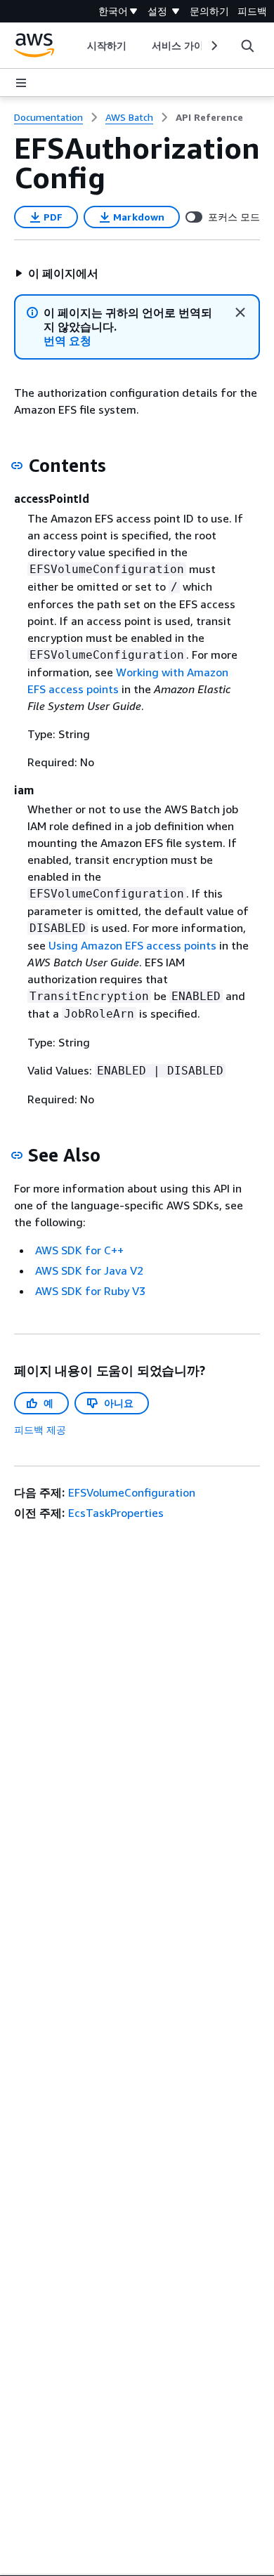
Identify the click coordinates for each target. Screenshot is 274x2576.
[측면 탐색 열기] (21, 83)
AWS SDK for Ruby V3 (90, 1291)
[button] (56, 273)
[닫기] (240, 313)
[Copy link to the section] (17, 466)
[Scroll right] (213, 46)
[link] (209, 117)
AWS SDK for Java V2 (89, 1270)
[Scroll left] (76, 46)
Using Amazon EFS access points (132, 945)
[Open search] (247, 46)
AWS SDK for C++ (79, 1250)
